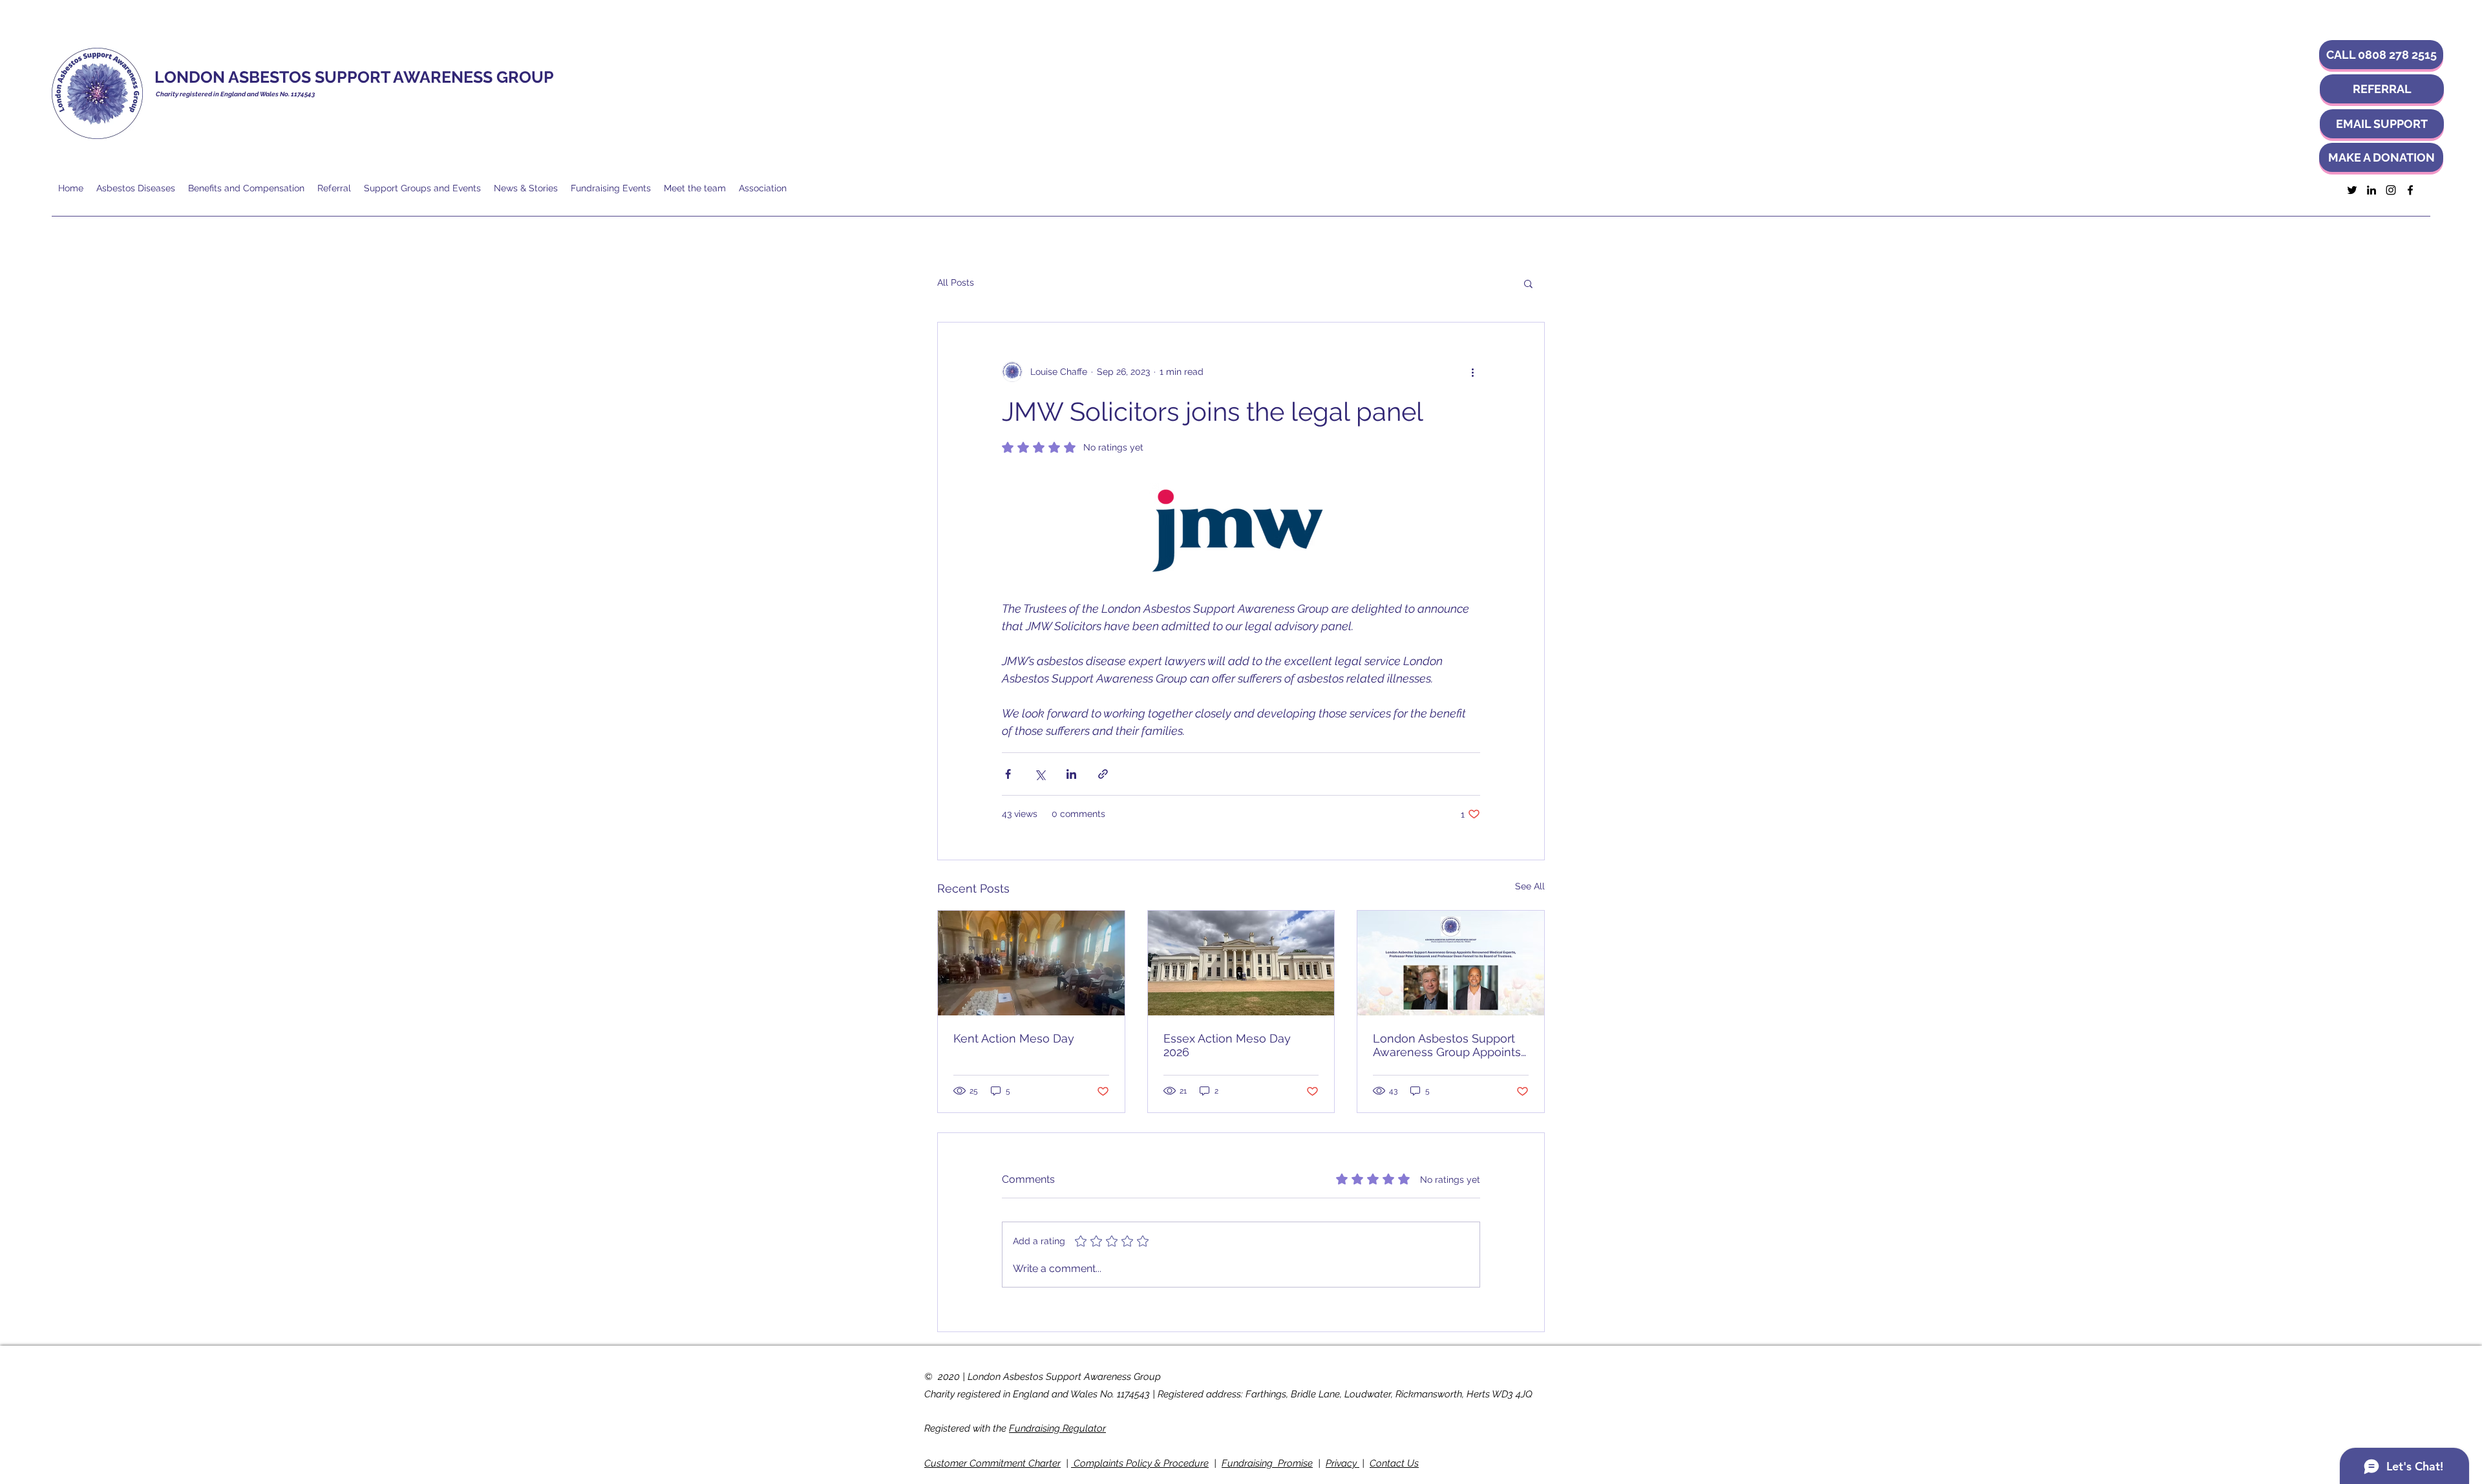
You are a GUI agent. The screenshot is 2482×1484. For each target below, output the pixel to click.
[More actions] (1472, 372)
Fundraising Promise (1267, 1463)
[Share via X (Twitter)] (1040, 774)
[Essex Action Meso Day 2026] (1241, 963)
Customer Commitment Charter (992, 1463)
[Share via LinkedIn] (1071, 774)
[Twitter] (2352, 190)
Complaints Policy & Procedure (1140, 1463)
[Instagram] (2391, 190)
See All (1530, 886)
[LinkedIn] (2371, 190)
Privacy (1342, 1463)
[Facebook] (2410, 190)
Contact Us (1394, 1463)
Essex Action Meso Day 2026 (1227, 1045)
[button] (2381, 55)
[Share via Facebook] (1008, 774)
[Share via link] (1103, 774)
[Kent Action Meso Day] (1031, 963)
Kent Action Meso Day (1014, 1038)
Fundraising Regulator (1057, 1428)
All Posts (956, 282)
